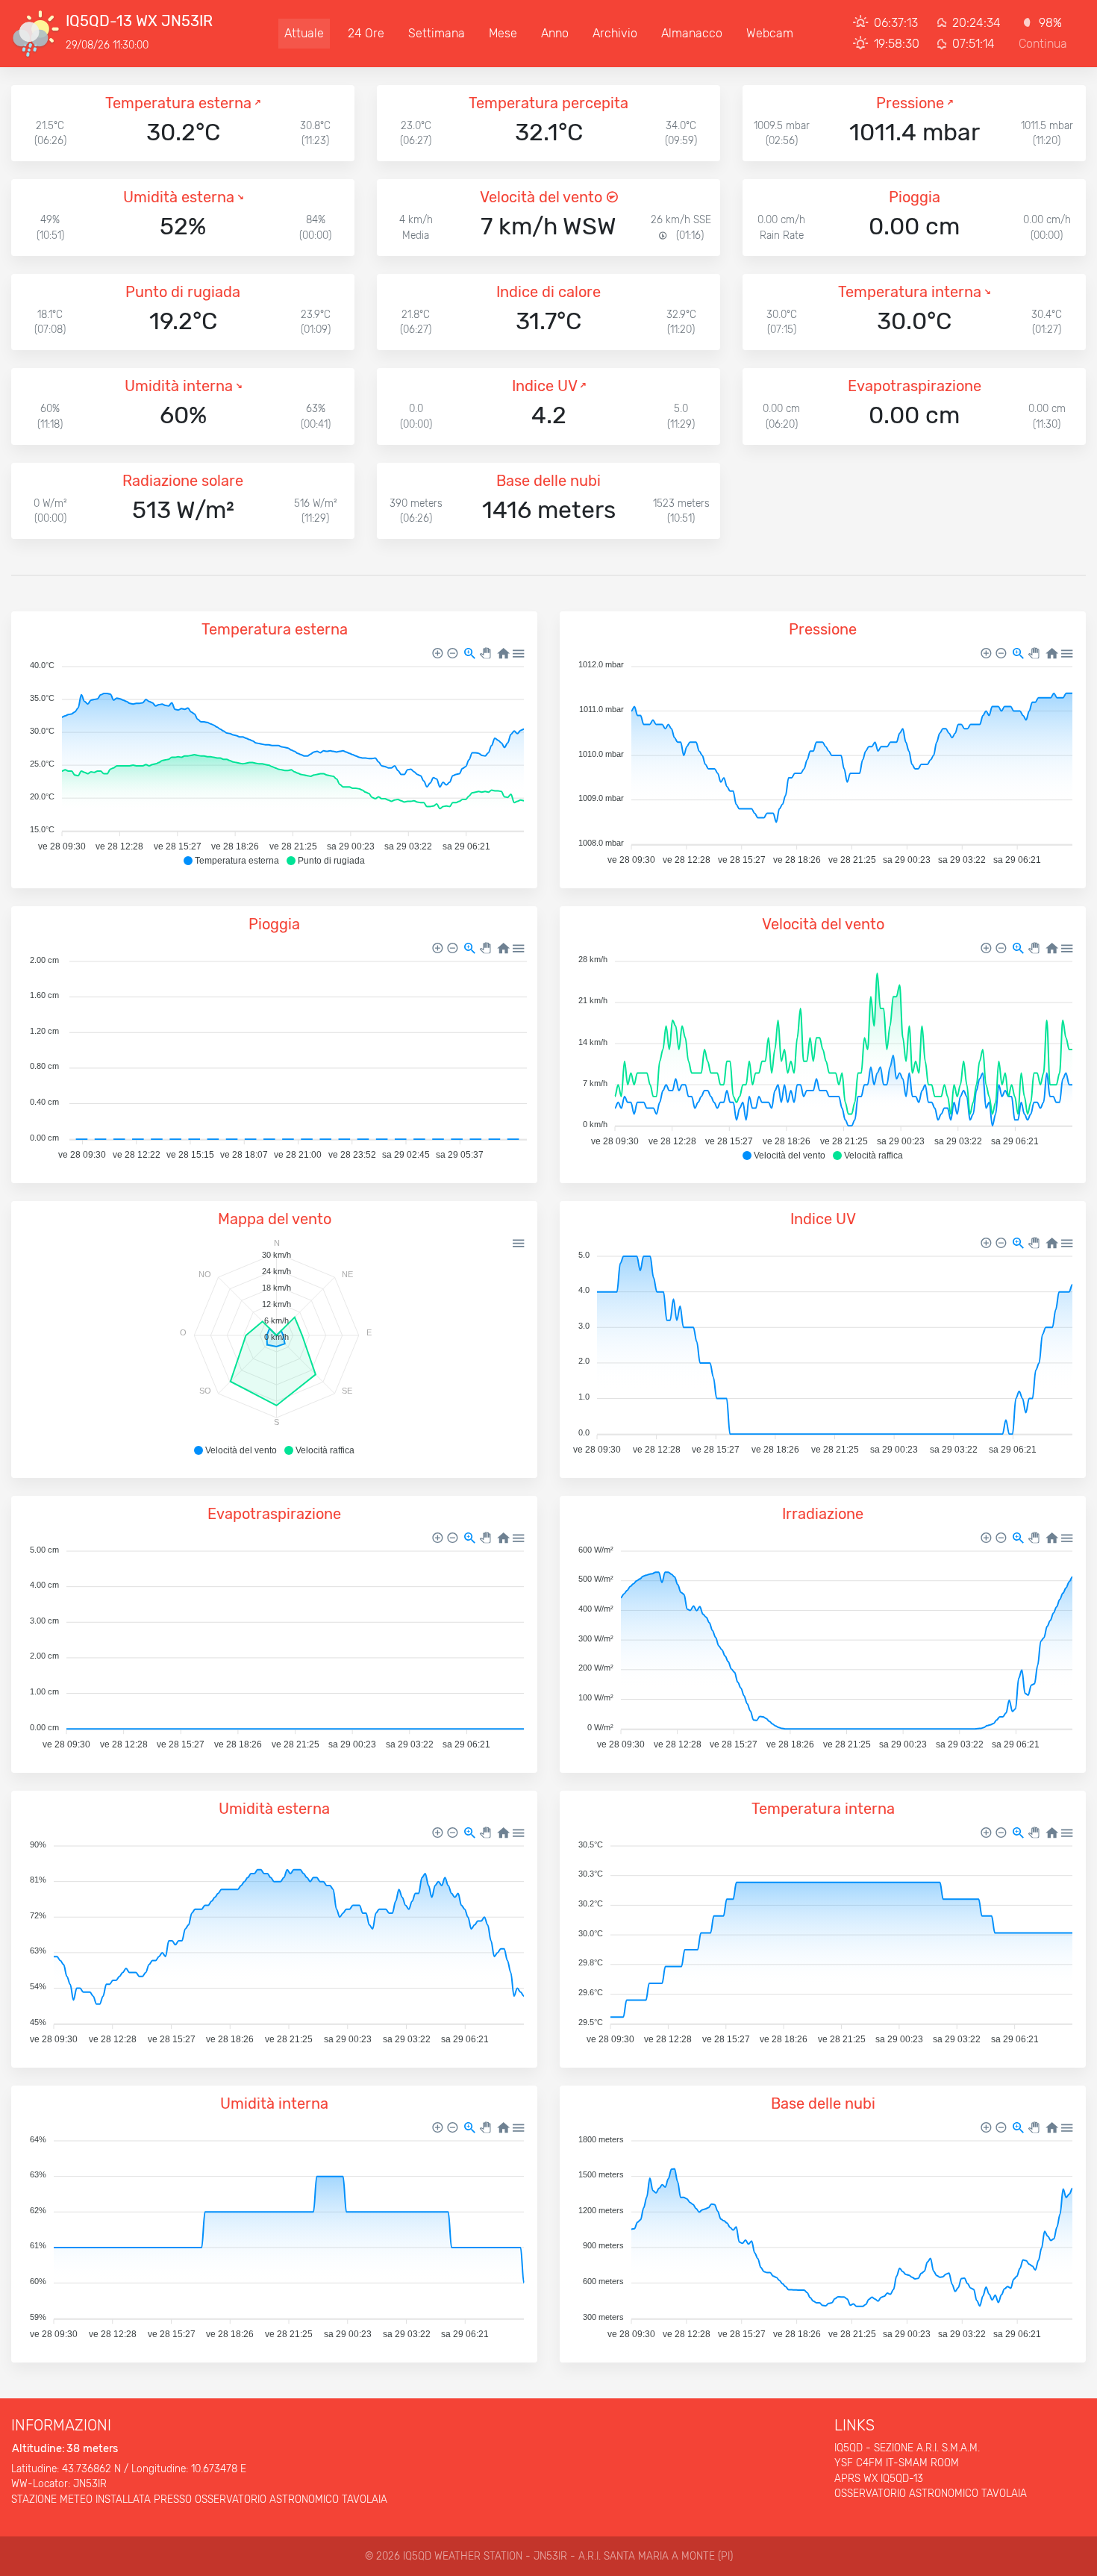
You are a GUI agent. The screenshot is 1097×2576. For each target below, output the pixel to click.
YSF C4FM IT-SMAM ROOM (897, 2463)
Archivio (615, 33)
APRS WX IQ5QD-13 (879, 2478)
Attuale (304, 33)
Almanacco (692, 33)
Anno (555, 33)
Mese (503, 33)
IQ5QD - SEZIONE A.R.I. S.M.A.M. (907, 2448)
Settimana (437, 33)
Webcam (770, 33)
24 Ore (366, 33)
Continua (1043, 44)
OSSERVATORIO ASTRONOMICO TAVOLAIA (931, 2493)
